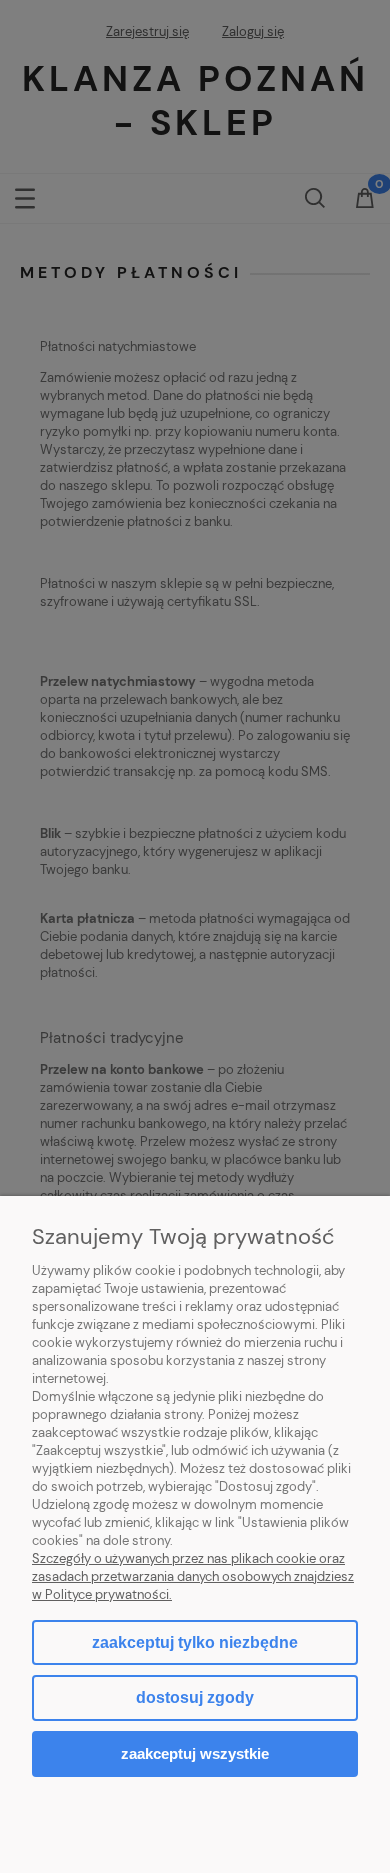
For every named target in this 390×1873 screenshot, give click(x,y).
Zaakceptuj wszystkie (195, 1753)
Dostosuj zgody (195, 1697)
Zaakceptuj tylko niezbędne (195, 1642)
